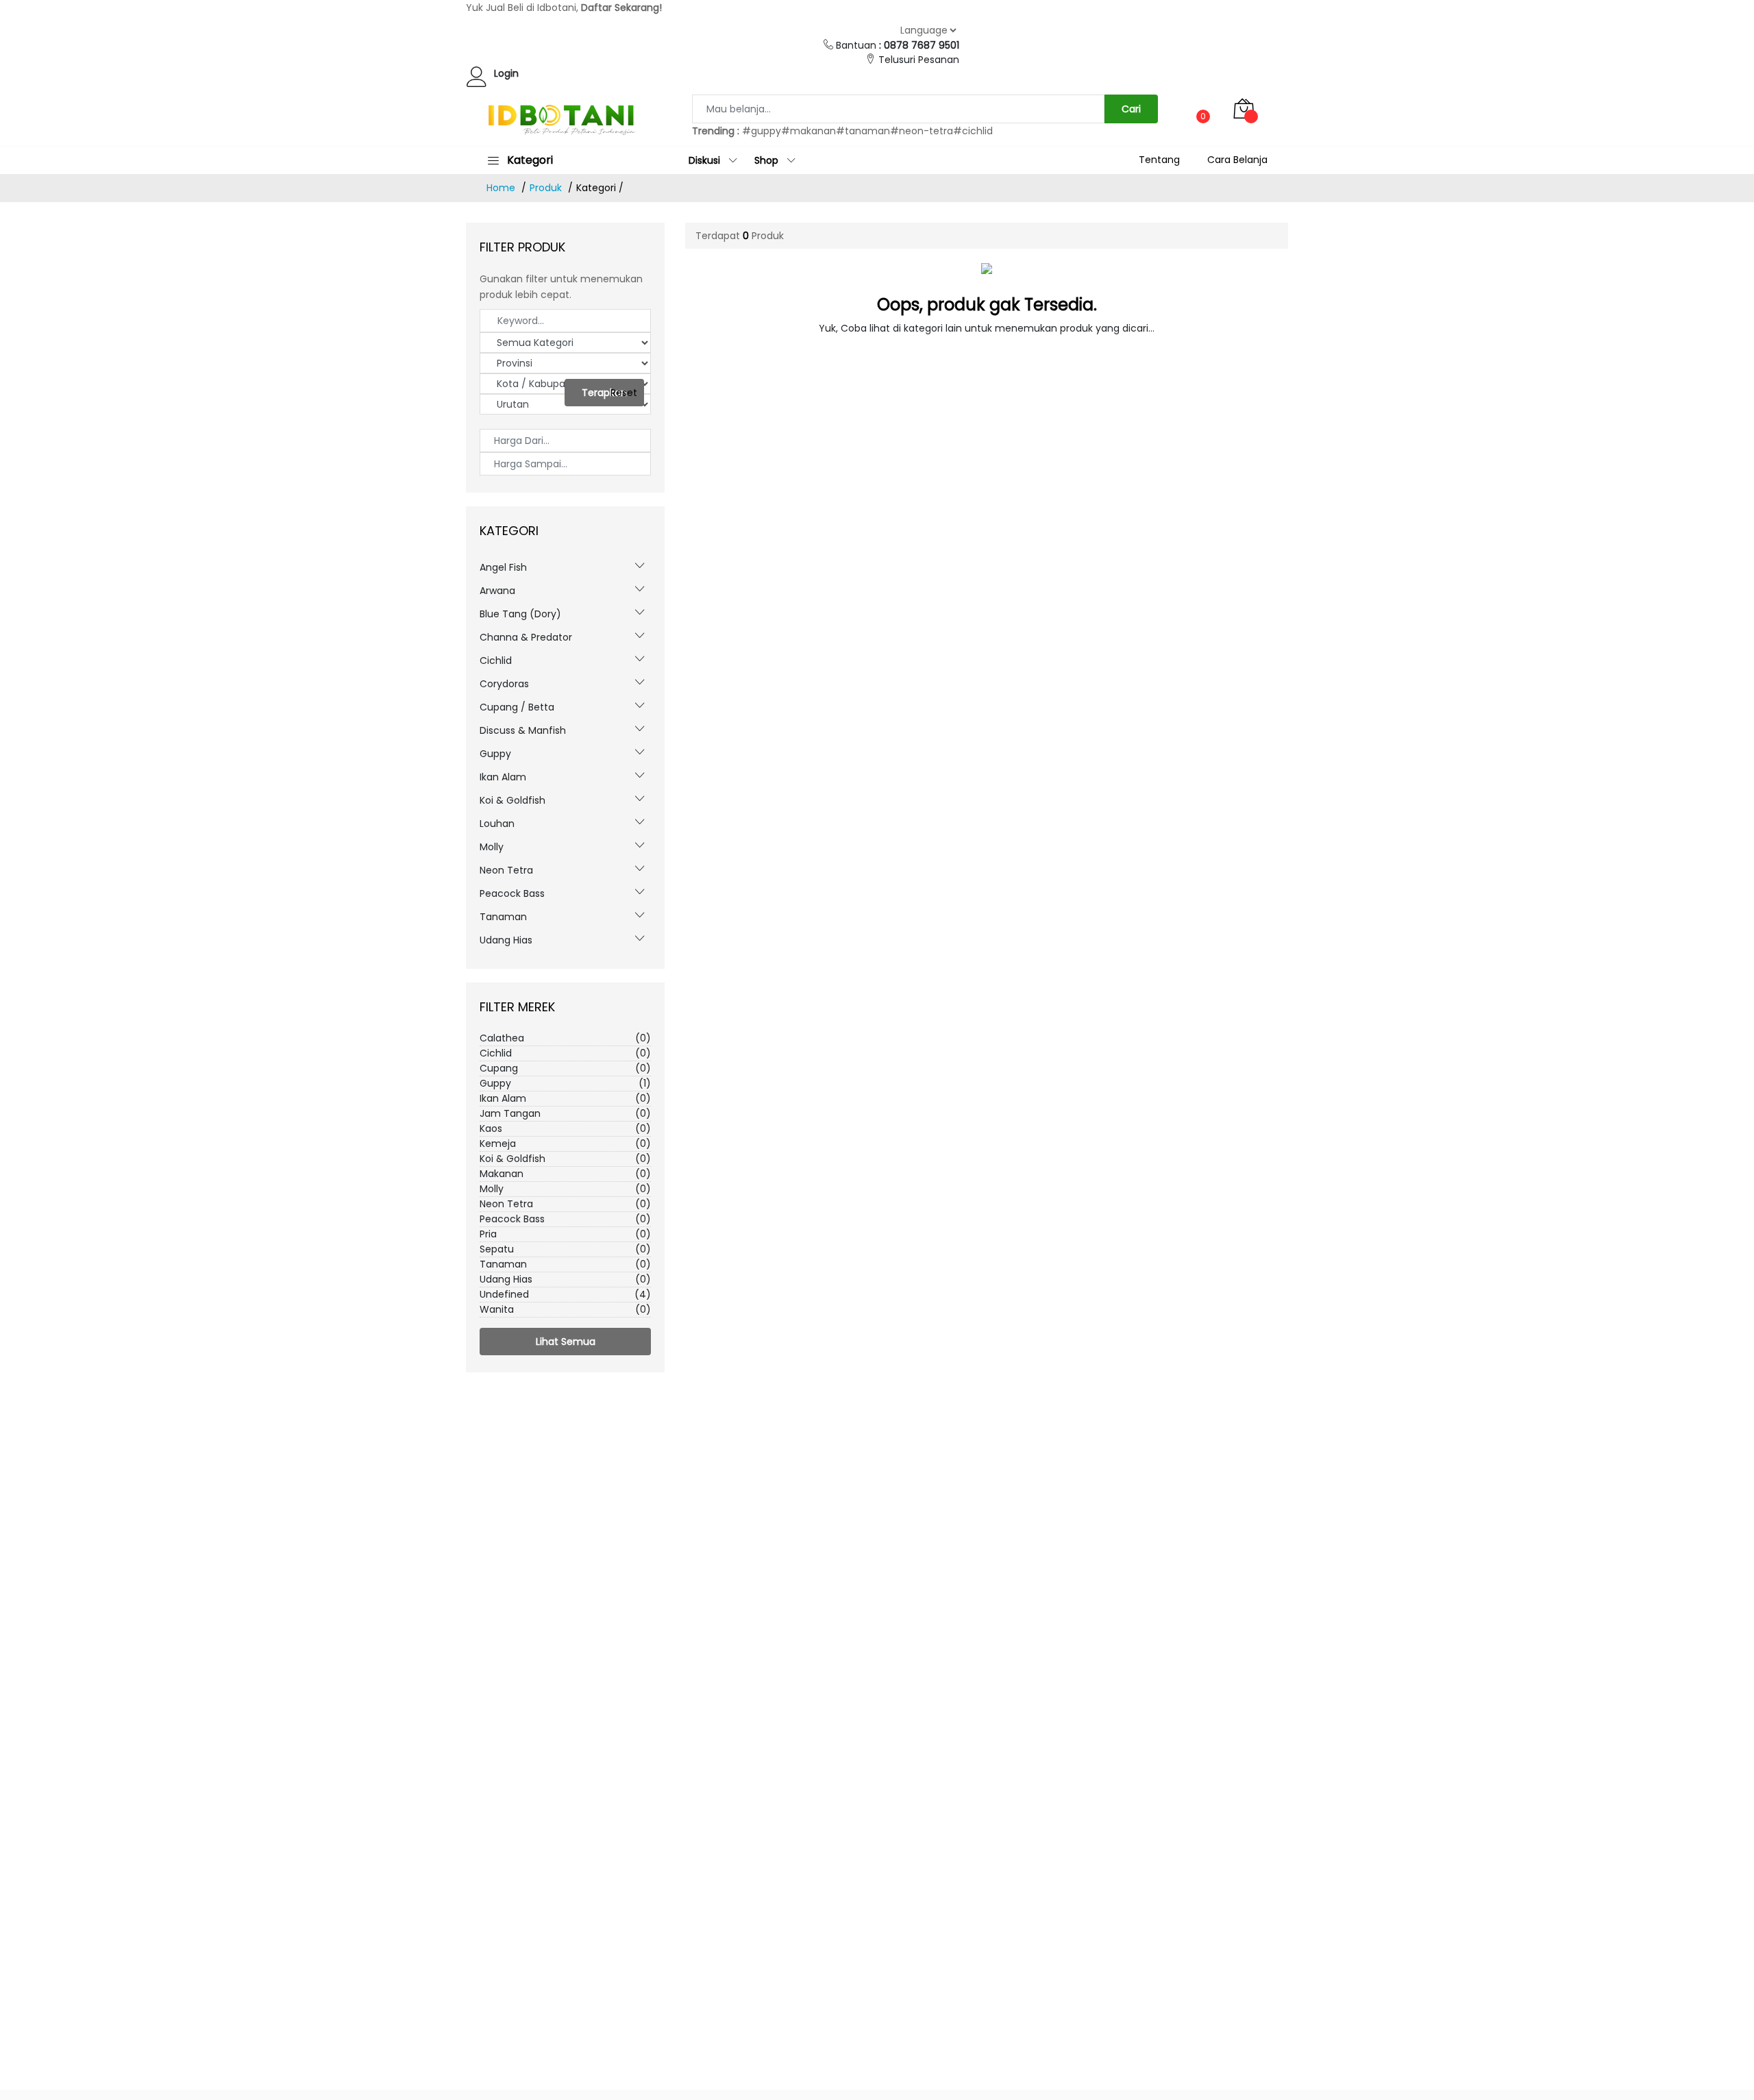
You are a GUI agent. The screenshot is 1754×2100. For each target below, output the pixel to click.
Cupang (565, 1068)
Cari (1131, 109)
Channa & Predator (526, 637)
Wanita (565, 1309)
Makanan (565, 1174)
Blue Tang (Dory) (520, 614)
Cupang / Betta (517, 707)
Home (501, 188)
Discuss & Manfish (523, 730)
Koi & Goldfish (512, 800)
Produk (546, 188)
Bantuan (898, 45)
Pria (565, 1234)
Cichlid (496, 660)
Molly (492, 847)
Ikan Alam (503, 777)
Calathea (565, 1038)
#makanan (808, 131)
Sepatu (565, 1249)
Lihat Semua (566, 1342)
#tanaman (863, 131)
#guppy (762, 131)
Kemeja (565, 1144)
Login (506, 73)
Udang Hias (506, 940)
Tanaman (503, 917)
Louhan (497, 824)
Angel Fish (503, 567)
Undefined (565, 1294)
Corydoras (504, 684)
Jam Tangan (565, 1113)
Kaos (565, 1128)
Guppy (495, 754)
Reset (624, 393)
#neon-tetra (922, 131)
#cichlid (973, 131)
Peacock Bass (512, 893)
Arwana (497, 591)
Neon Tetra (506, 870)
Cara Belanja (1237, 160)
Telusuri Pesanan (919, 60)
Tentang (1159, 160)
